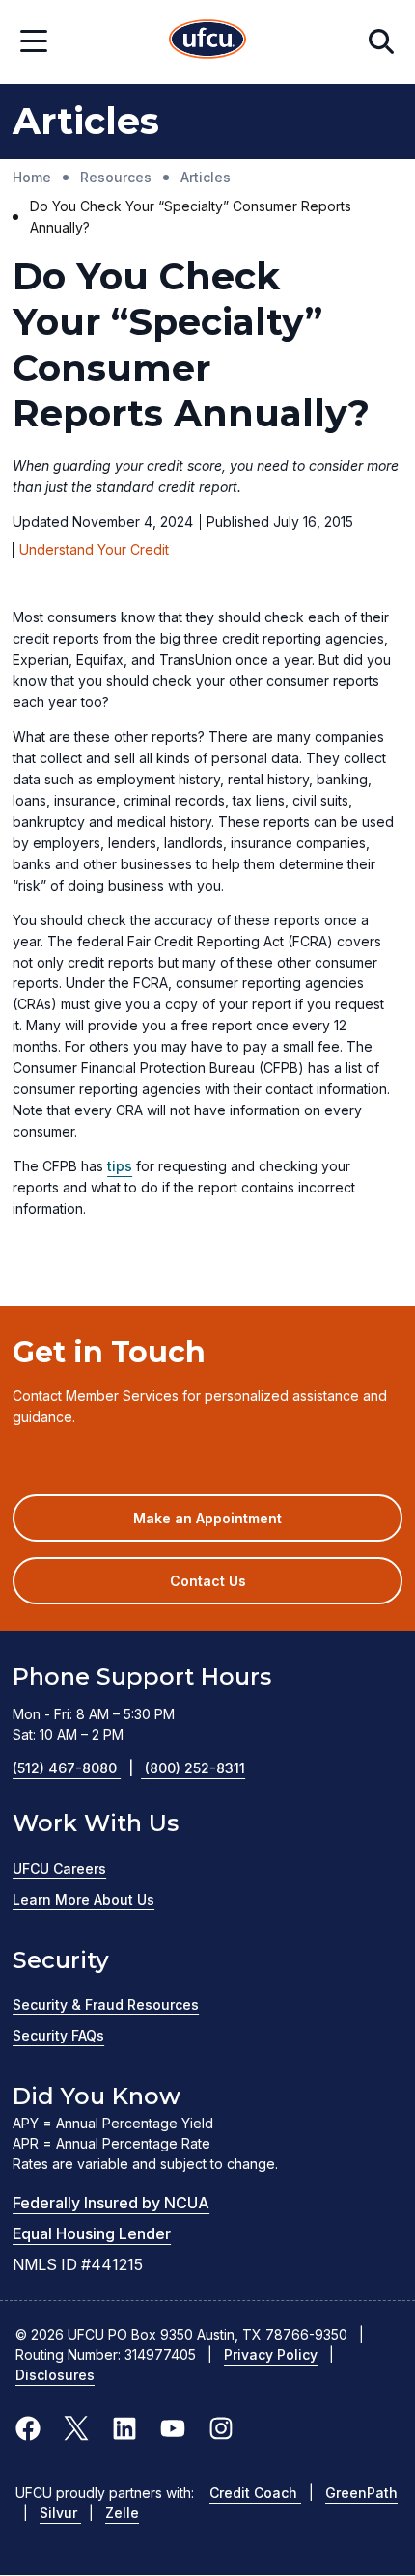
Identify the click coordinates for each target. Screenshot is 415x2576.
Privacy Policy (271, 2355)
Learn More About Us (83, 1899)
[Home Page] (207, 42)
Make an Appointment (236, 1525)
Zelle (122, 2513)
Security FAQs (58, 2035)
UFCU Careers (59, 1868)
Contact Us (208, 1581)
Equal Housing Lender (92, 2233)
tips (120, 1166)
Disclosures (55, 2375)
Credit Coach (255, 2493)
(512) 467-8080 (73, 1768)
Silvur (60, 2513)
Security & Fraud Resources (106, 2004)
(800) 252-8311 (195, 1768)
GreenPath (361, 2493)
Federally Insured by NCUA (111, 2203)
